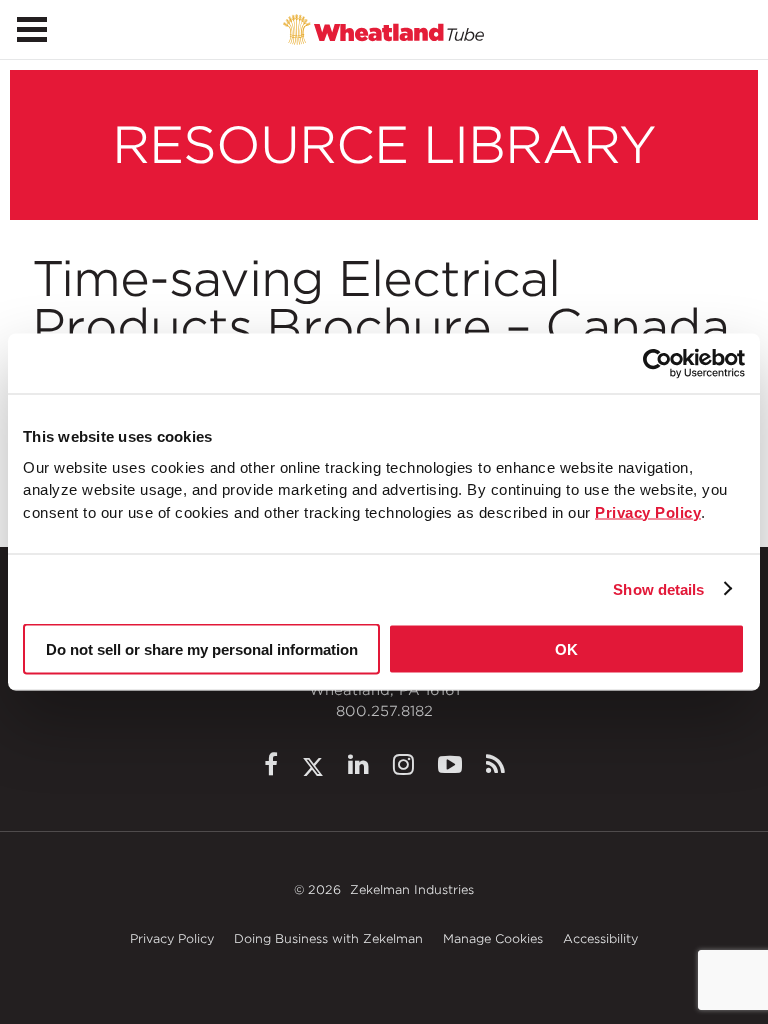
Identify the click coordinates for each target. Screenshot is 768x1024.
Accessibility (600, 938)
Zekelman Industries (412, 889)
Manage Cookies (493, 938)
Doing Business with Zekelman (328, 938)
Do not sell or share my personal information (202, 649)
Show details (658, 588)
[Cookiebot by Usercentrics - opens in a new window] (657, 364)
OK (566, 649)
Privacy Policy (172, 938)
